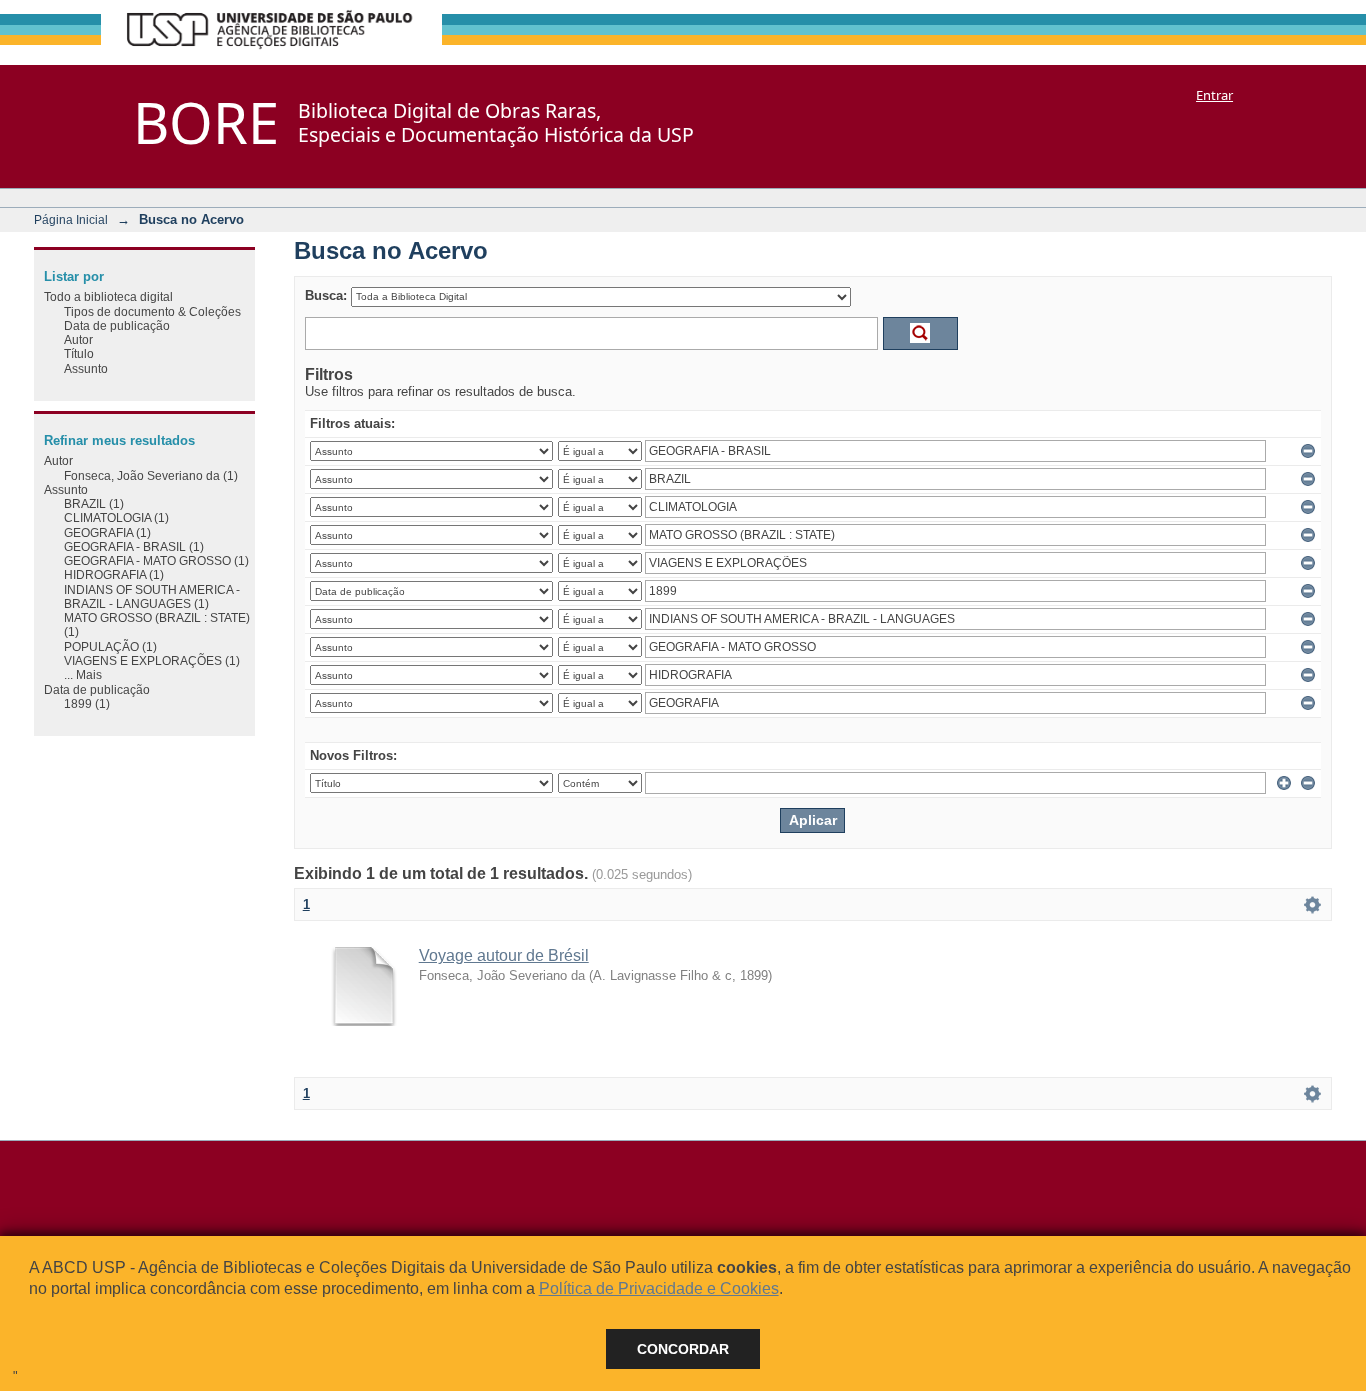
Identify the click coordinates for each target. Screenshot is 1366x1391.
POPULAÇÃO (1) (110, 646)
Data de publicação (117, 325)
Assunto (86, 368)
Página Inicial (71, 219)
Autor (78, 339)
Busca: (326, 295)
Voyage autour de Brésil (504, 955)
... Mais (83, 674)
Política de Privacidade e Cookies (659, 1288)
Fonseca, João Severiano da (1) (151, 475)
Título (79, 353)
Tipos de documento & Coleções (152, 311)
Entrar (1214, 95)
